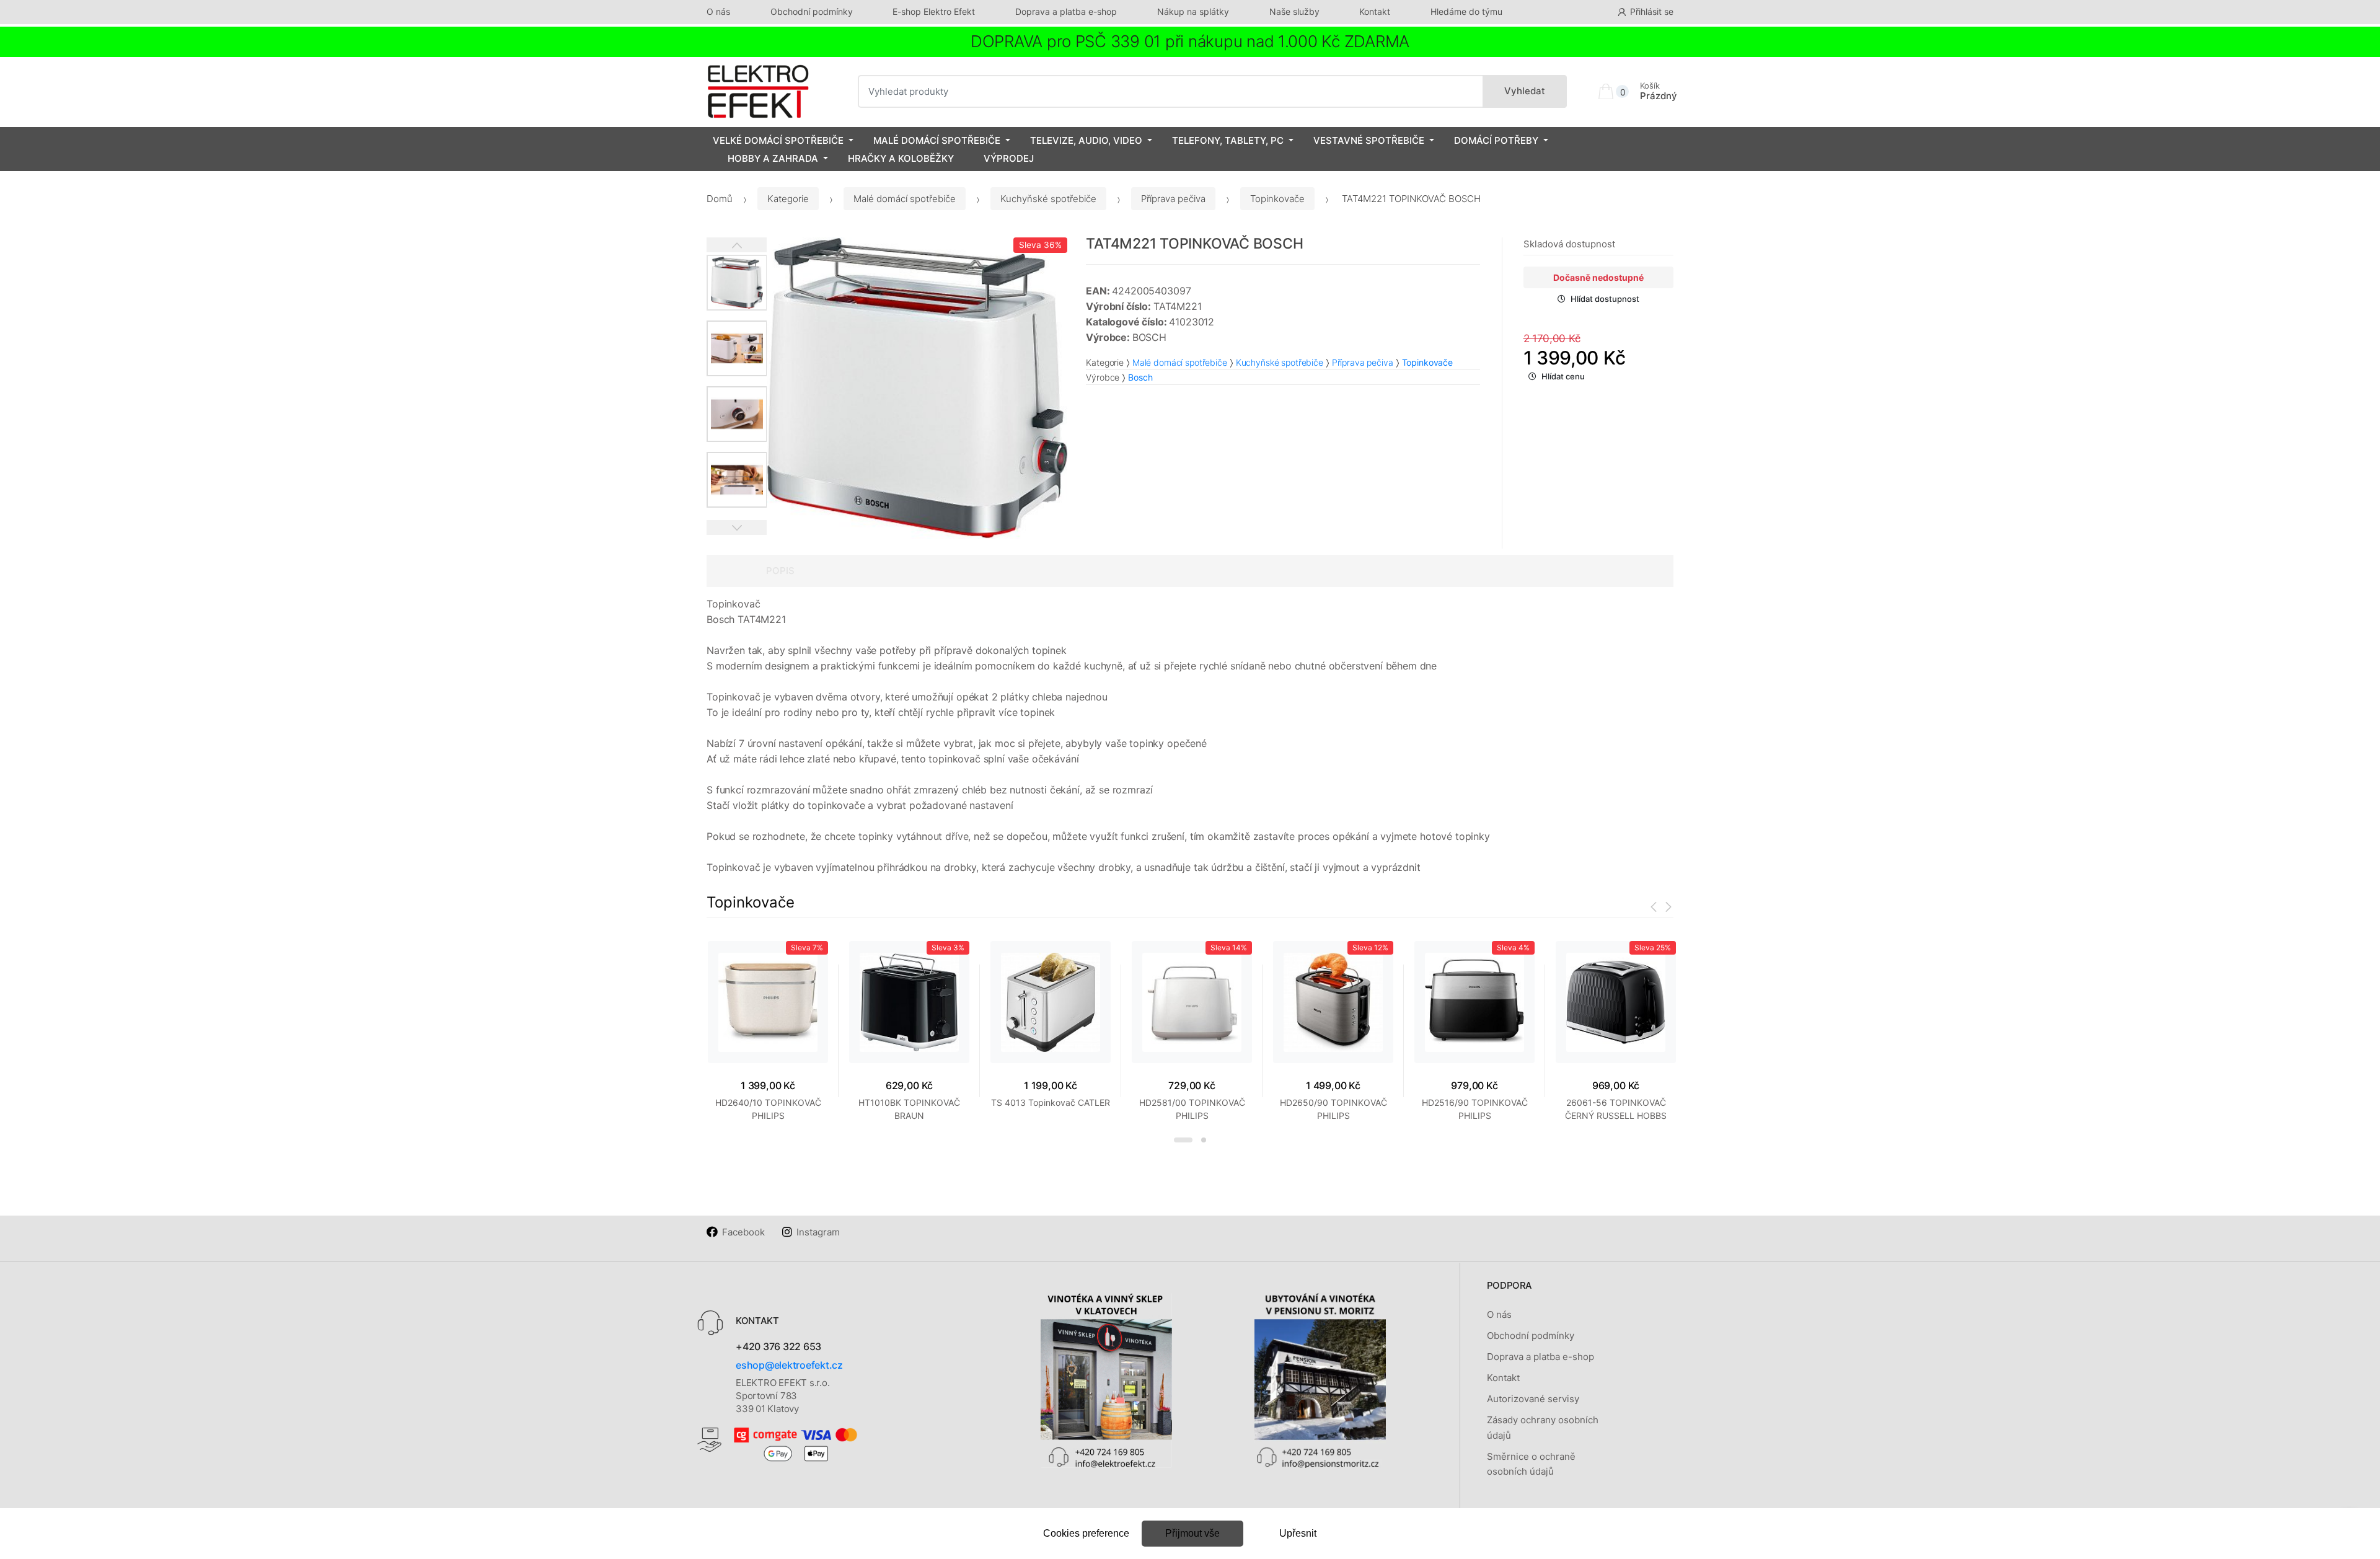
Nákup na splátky (1193, 11)
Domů (720, 199)
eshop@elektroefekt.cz (789, 1365)
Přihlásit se (1652, 11)
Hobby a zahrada (773, 158)
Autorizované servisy (1533, 1399)
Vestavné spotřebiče (1369, 140)
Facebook (743, 1232)
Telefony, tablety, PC (1228, 140)
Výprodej (1009, 158)
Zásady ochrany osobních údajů (1543, 1427)
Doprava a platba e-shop (1066, 11)
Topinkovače (1277, 199)
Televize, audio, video (1086, 140)
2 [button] (1204, 1140)
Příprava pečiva (1173, 199)
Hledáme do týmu (1466, 11)
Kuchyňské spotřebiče (1048, 199)
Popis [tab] (780, 571)
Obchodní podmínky (812, 11)
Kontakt (1375, 11)
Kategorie (788, 199)
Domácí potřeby (1496, 140)
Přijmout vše (1192, 1533)
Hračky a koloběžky (901, 158)
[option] (917, 388)
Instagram (818, 1232)
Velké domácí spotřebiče (778, 140)
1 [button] (1183, 1140)
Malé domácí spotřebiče (937, 140)
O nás (718, 11)
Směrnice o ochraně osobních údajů (1531, 1464)
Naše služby (1294, 11)
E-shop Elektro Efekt (934, 11)
